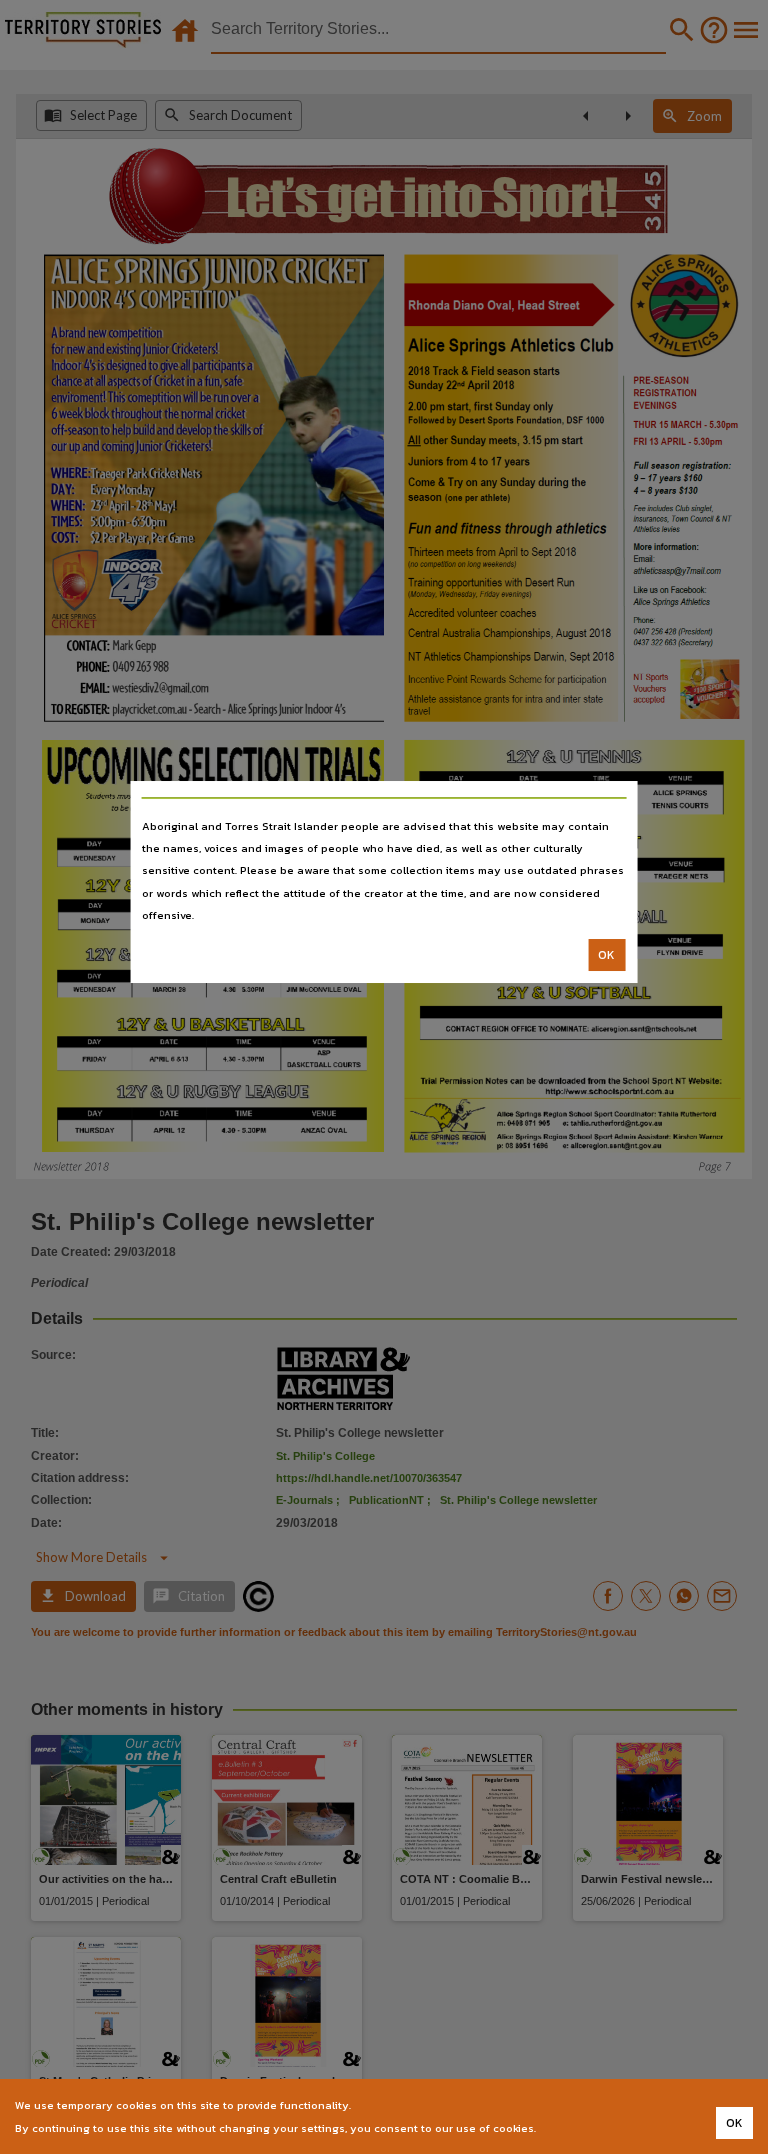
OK (606, 955)
